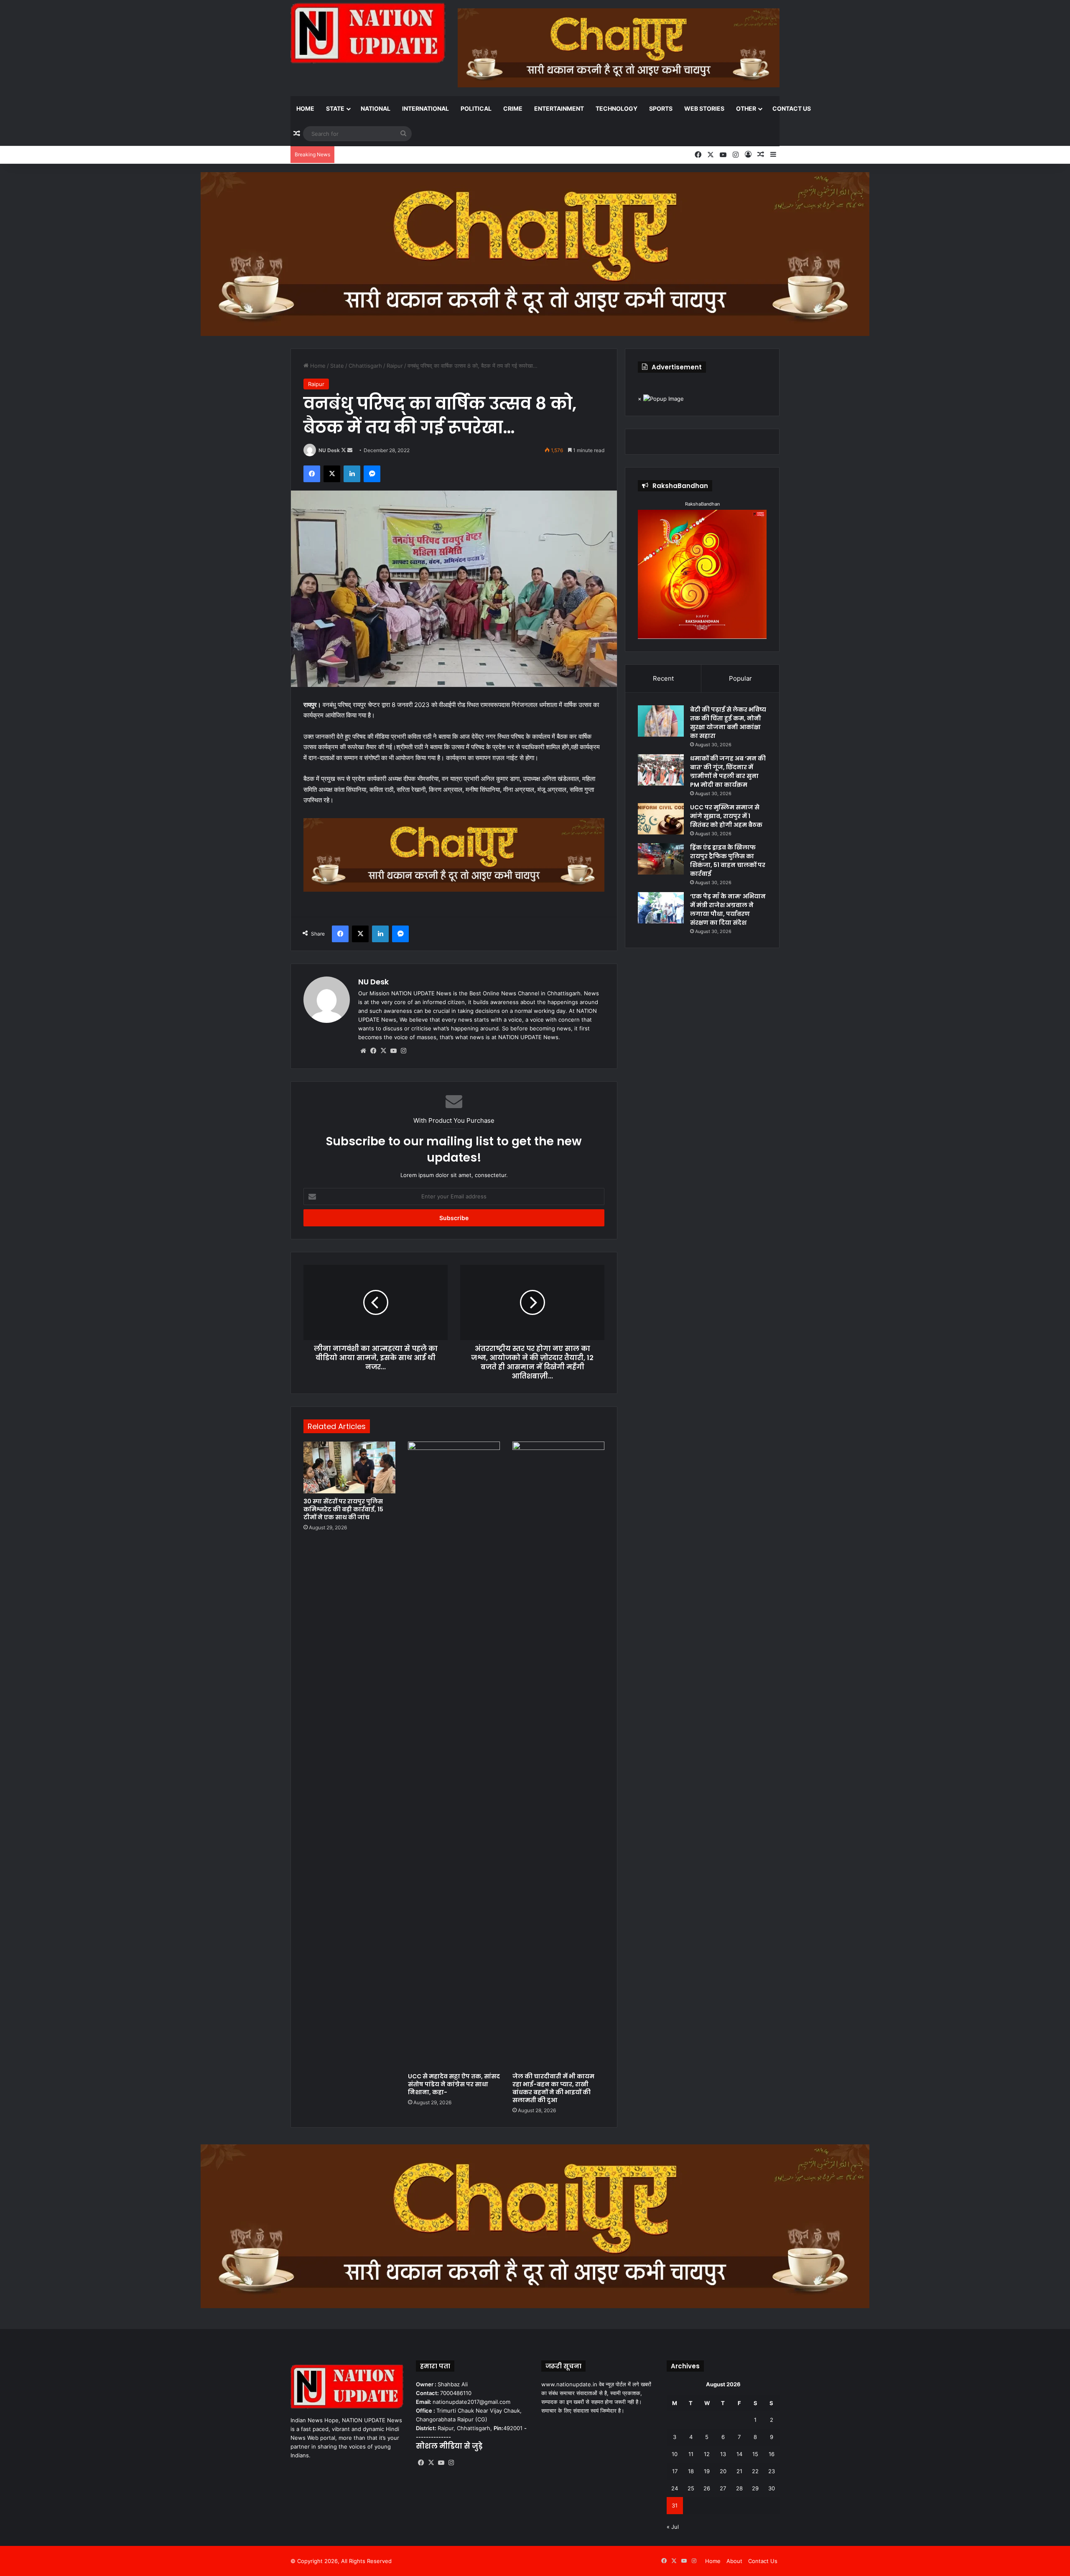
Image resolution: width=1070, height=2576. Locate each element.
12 (707, 2454)
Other (746, 108)
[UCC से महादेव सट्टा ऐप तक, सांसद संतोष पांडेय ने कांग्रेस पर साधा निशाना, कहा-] (454, 1755)
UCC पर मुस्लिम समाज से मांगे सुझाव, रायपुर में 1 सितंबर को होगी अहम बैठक (726, 816)
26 (707, 2488)
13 (723, 2454)
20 (723, 2471)
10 (675, 2454)
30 (772, 2488)
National (376, 108)
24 (675, 2488)
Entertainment (559, 108)
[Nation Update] (368, 33)
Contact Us (792, 108)
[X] (383, 1051)
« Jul (673, 2527)
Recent (663, 678)
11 (691, 2454)
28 (739, 2488)
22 (755, 2471)
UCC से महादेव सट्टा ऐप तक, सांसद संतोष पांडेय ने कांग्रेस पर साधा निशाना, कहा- (454, 2084)
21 (739, 2471)
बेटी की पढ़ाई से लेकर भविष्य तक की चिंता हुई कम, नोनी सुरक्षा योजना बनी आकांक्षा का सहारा (728, 723)
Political (476, 108)
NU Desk (329, 450)
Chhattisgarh (365, 366)
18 (691, 2471)
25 (691, 2488)
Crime (513, 108)
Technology (617, 108)
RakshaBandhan (702, 504)
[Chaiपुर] (535, 253)
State (335, 108)
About (734, 2561)
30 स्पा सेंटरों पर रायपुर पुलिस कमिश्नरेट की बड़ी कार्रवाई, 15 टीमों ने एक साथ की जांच (343, 1509)
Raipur (395, 366)
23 (772, 2471)
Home (305, 108)
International (425, 108)
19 (707, 2471)
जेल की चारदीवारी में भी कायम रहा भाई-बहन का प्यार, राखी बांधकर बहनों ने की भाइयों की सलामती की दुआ (553, 2088)
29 (755, 2488)
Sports (661, 108)
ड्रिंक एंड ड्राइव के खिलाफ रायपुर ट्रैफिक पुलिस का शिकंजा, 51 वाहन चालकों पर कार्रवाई (728, 861)
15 (755, 2454)
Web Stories (704, 108)
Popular (740, 678)
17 (675, 2471)
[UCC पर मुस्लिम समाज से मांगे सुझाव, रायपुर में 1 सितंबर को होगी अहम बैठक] (661, 819)
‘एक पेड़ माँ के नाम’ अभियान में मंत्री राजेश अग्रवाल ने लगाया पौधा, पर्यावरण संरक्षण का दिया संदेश (728, 909)
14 (739, 2454)
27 (723, 2488)
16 (772, 2454)
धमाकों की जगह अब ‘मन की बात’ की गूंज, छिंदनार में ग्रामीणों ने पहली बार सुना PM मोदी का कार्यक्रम (728, 772)
